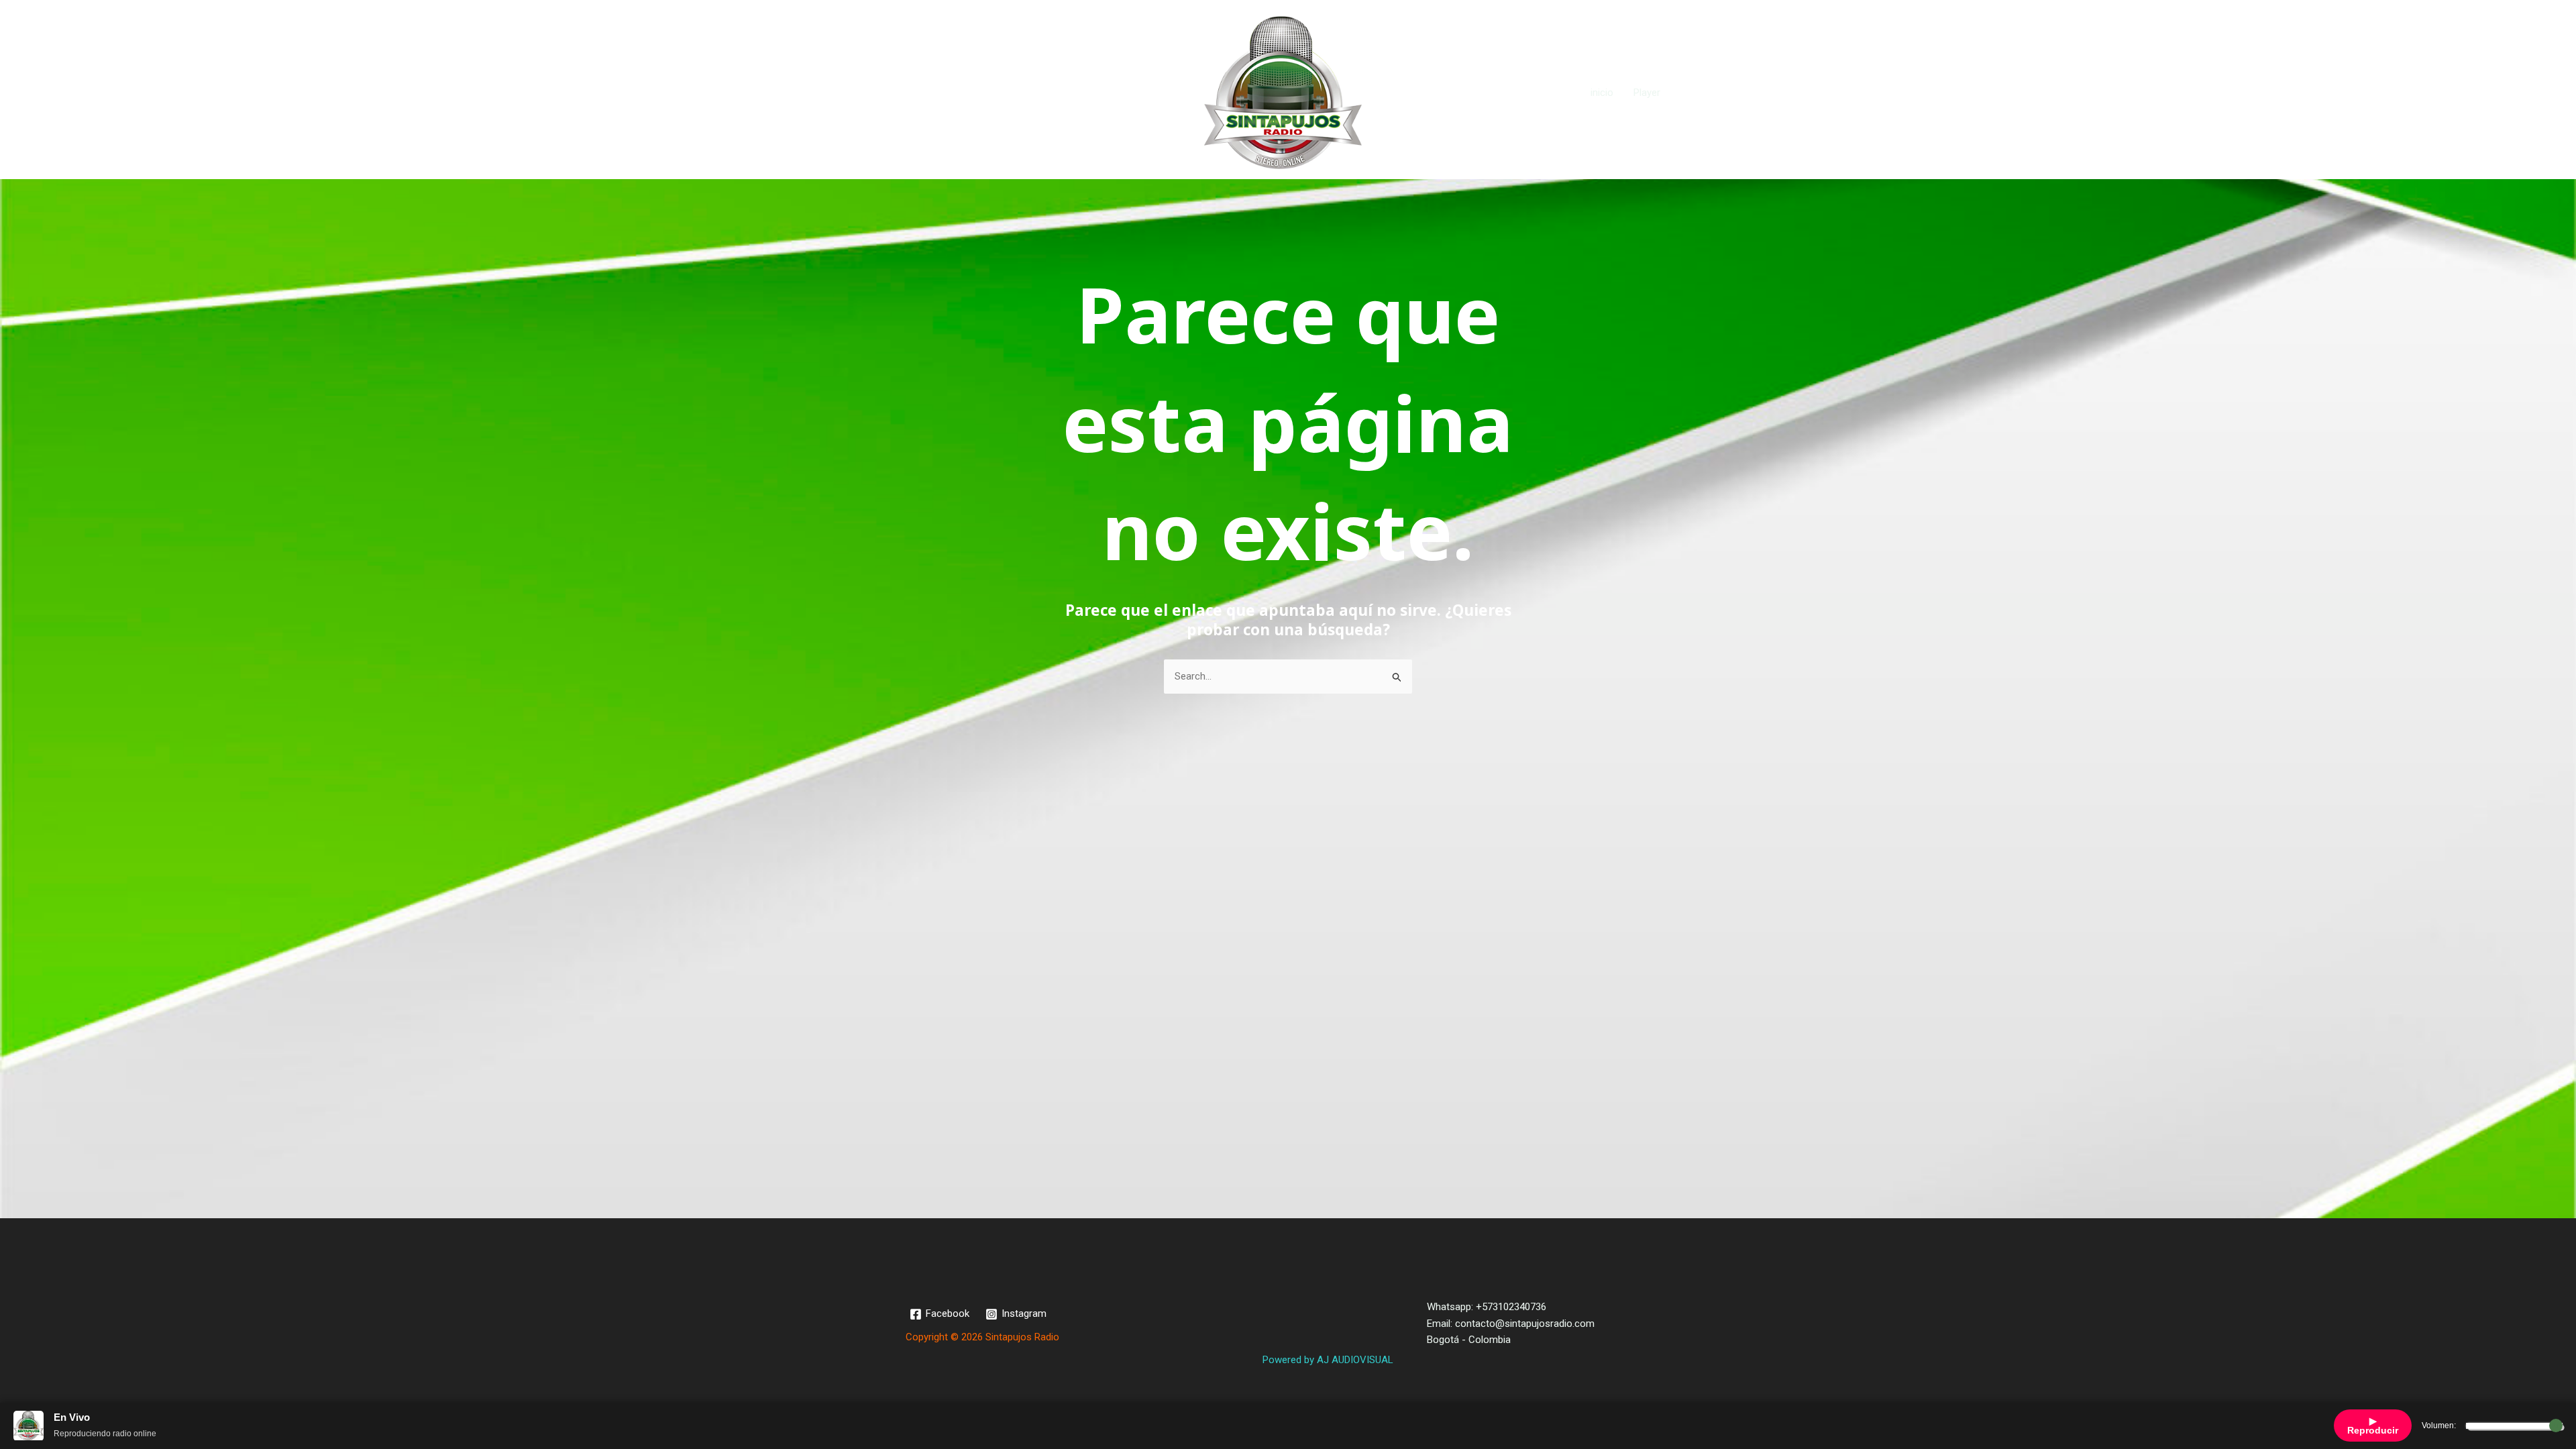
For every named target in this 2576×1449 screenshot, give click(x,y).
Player (1647, 93)
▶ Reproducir (2373, 1426)
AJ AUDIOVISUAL (1355, 1360)
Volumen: (2439, 1426)
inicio (1602, 93)
